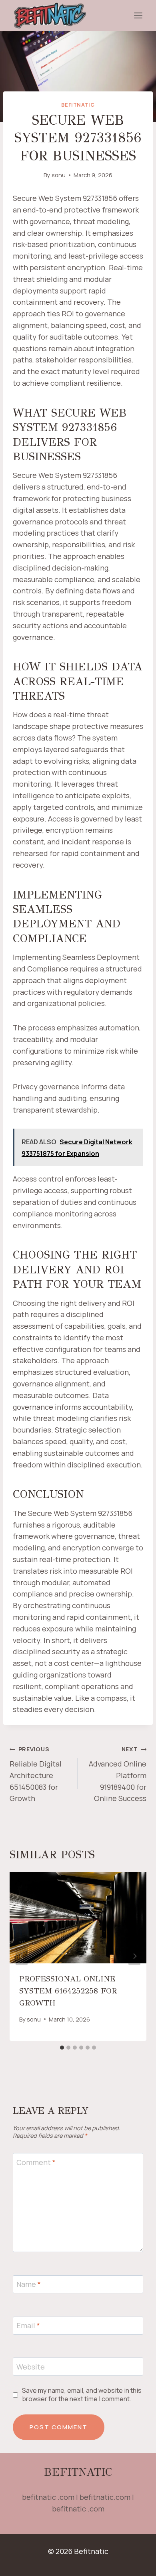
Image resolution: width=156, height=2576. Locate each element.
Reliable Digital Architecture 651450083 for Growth (36, 1774)
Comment (36, 2162)
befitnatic (78, 2472)
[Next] (134, 1956)
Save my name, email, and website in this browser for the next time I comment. (82, 2395)
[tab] (62, 2048)
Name (29, 2284)
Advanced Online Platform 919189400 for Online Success (118, 1774)
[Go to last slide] (22, 1956)
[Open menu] (138, 16)
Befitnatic (78, 105)
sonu (59, 175)
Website (31, 2367)
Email (28, 2326)
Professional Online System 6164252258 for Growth (68, 1991)
